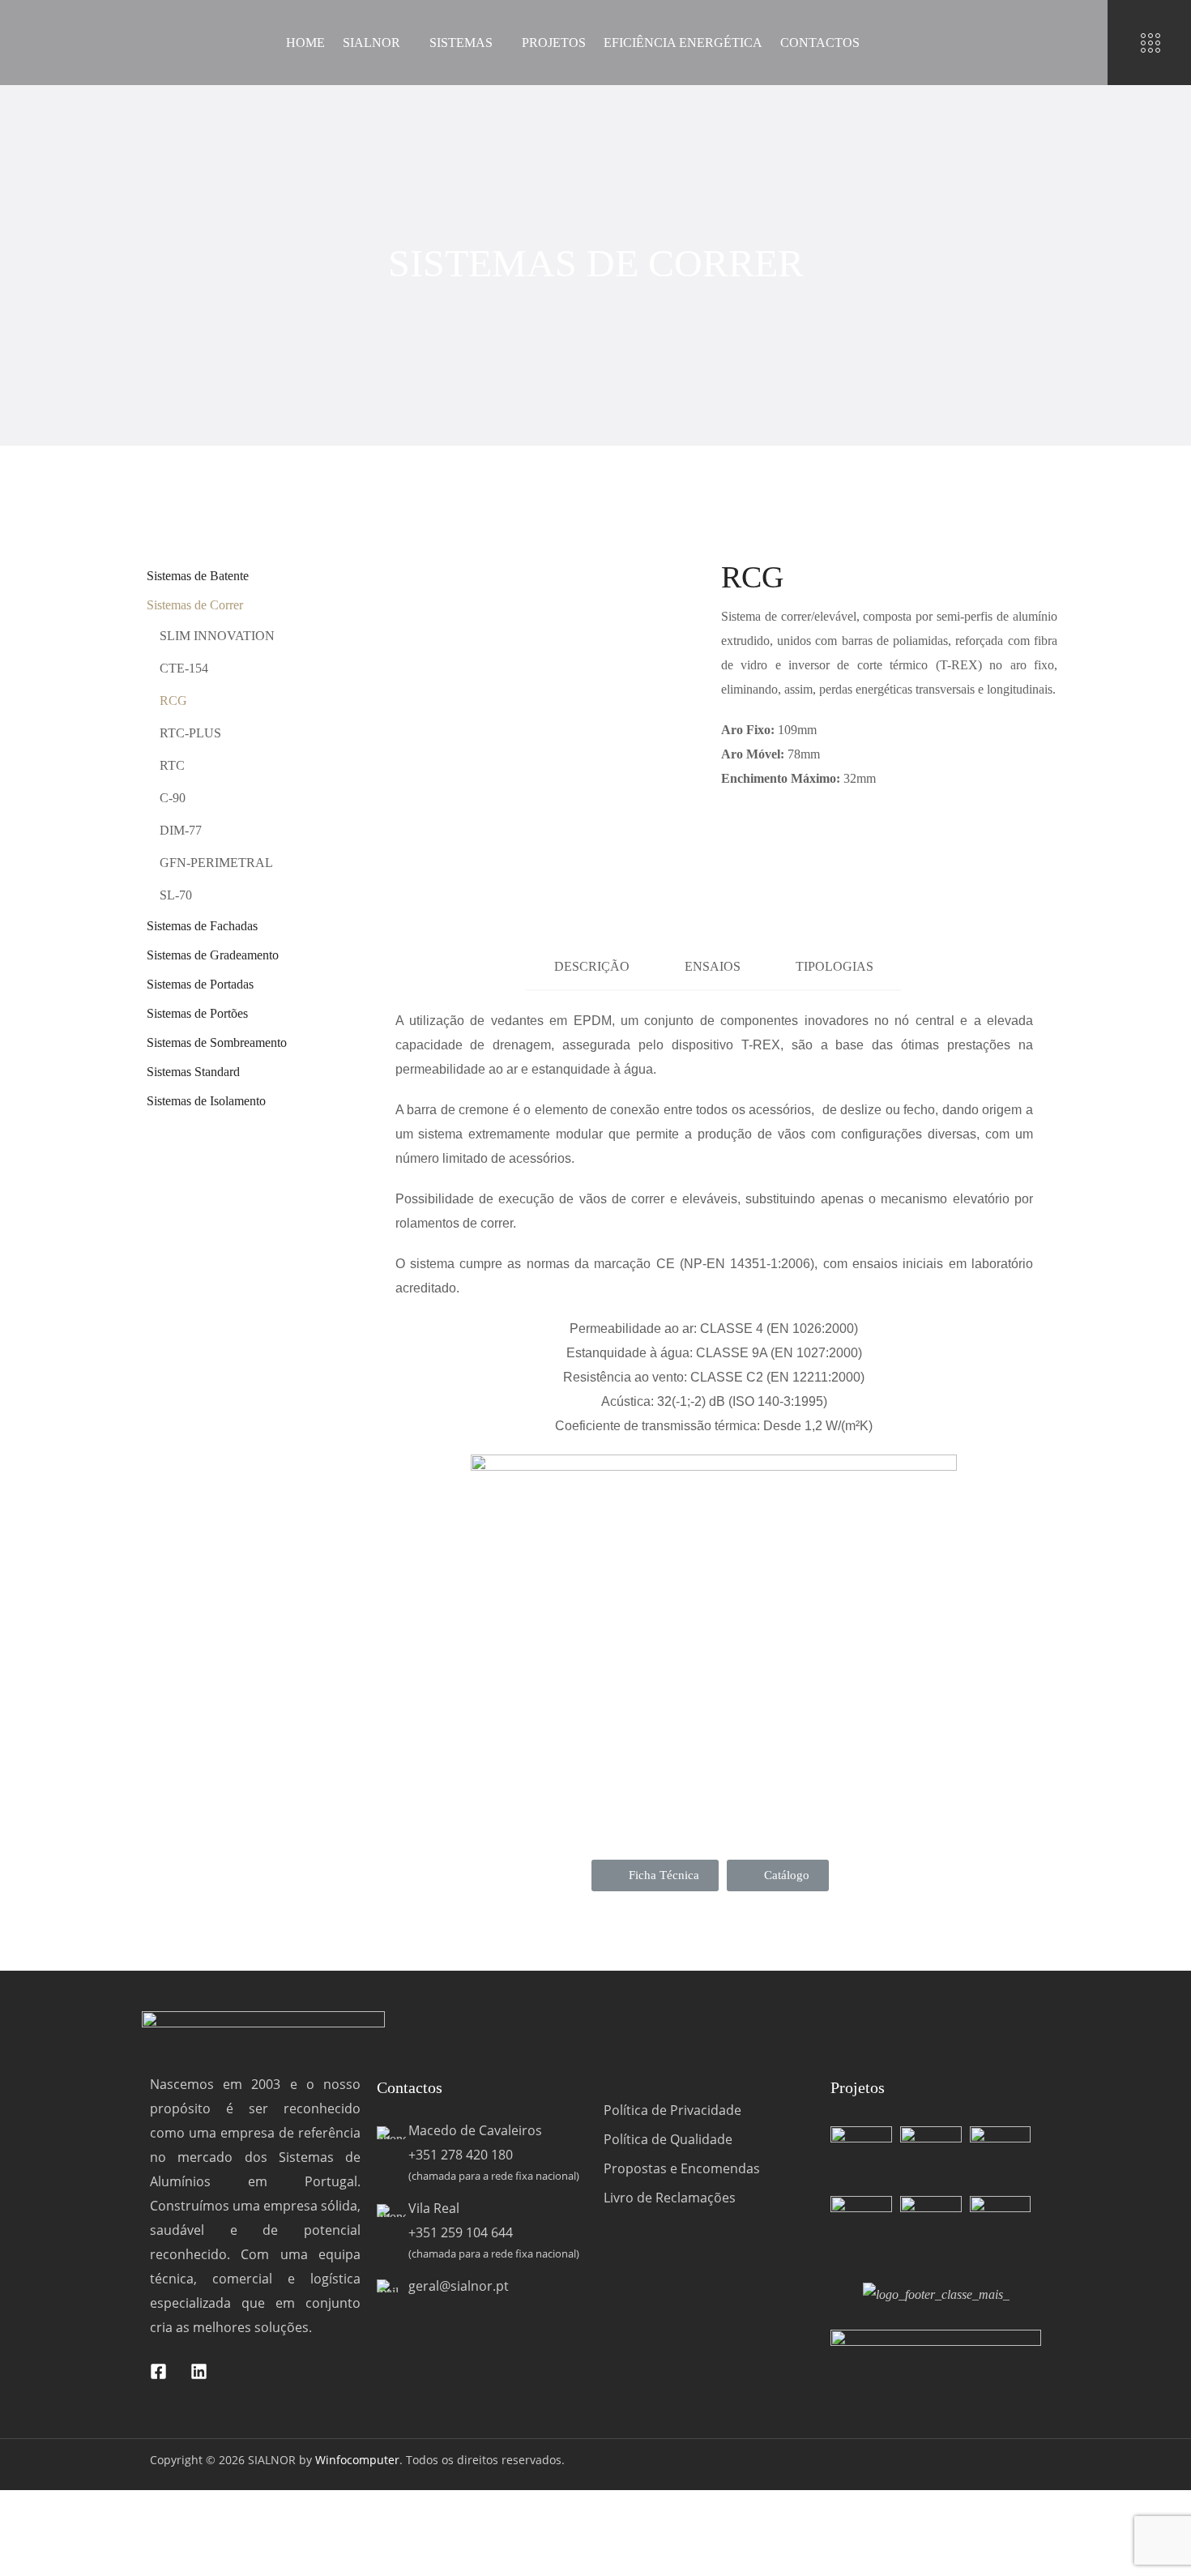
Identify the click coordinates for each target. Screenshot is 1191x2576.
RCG (173, 701)
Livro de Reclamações (670, 2198)
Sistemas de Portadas (200, 984)
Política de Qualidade (668, 2139)
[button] (655, 1875)
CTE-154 (184, 668)
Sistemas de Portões (197, 1013)
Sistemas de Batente (198, 576)
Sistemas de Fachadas (202, 926)
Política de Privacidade (672, 2110)
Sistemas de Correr (195, 605)
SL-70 (176, 895)
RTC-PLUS (190, 733)
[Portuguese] (1031, 43)
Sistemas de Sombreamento (217, 1042)
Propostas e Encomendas (682, 2168)
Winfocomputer (357, 2460)
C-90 (173, 798)
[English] (1052, 43)
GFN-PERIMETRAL (216, 863)
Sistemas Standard (193, 1072)
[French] (1073, 43)
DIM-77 (181, 830)
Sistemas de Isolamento (206, 1101)
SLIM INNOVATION (217, 636)
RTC (172, 765)
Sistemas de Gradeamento (213, 955)
